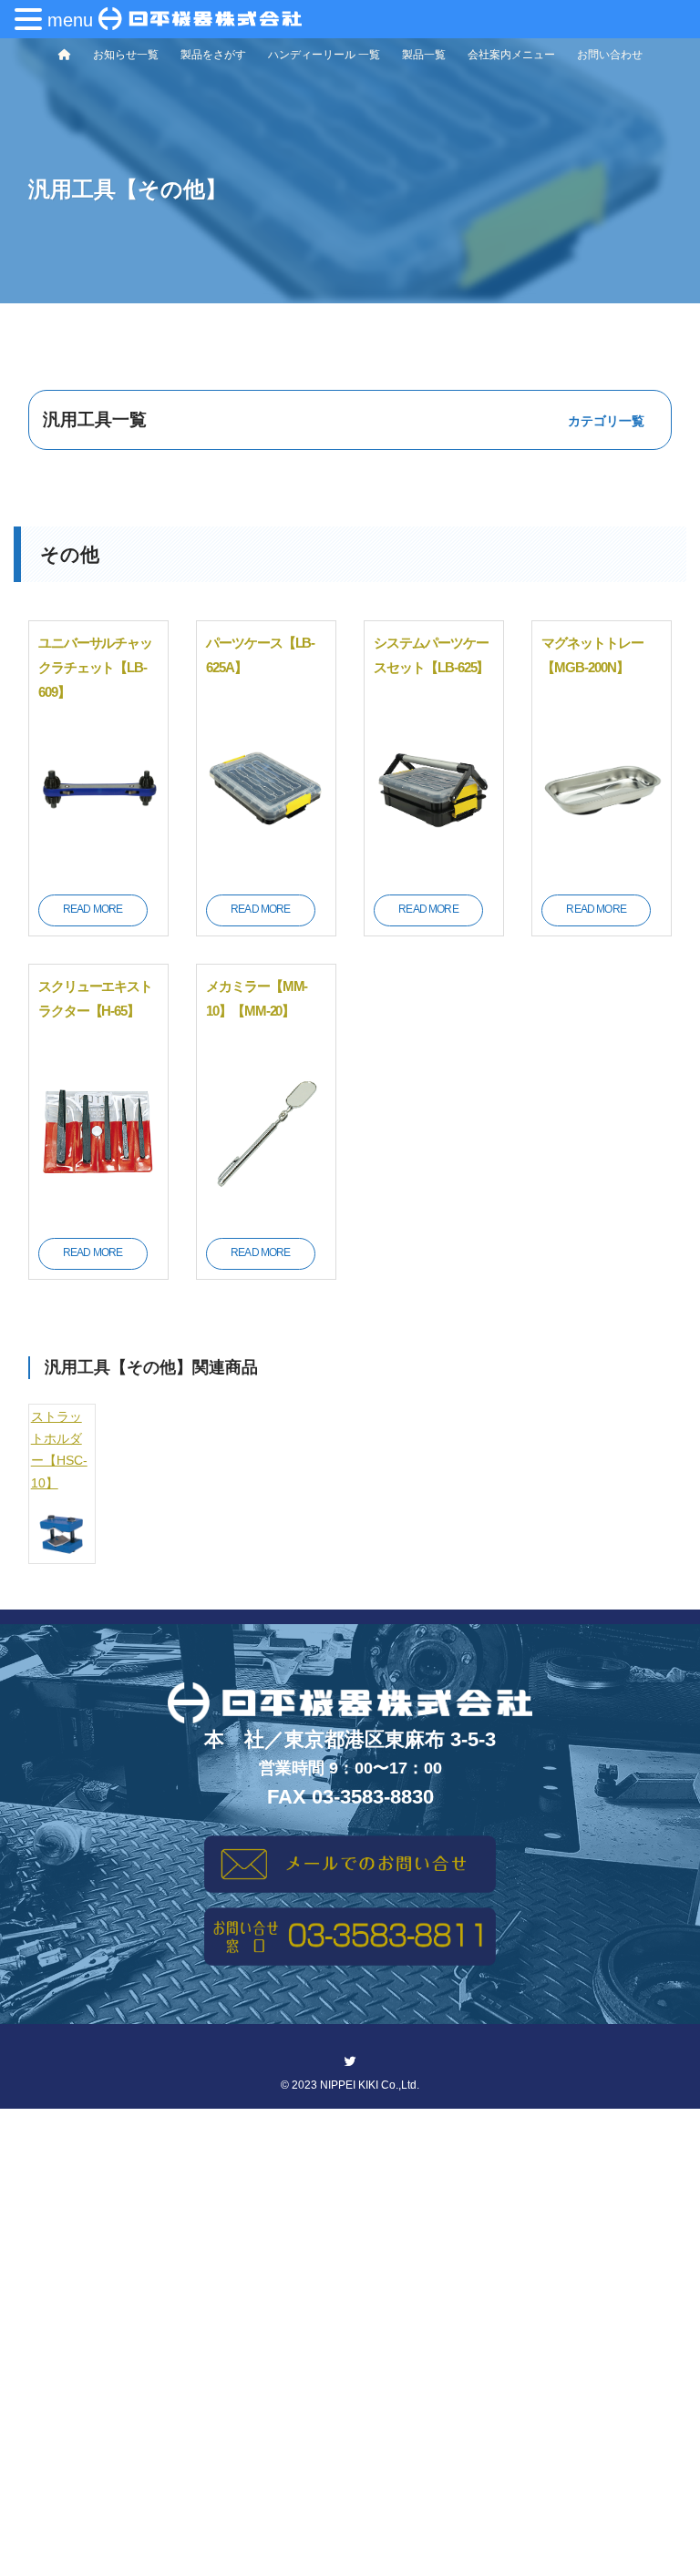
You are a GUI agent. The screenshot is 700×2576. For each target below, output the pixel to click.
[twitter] (350, 2061)
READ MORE (93, 909)
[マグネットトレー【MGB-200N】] (602, 869)
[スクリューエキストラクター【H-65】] (98, 1212)
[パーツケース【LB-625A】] (266, 869)
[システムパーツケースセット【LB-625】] (434, 869)
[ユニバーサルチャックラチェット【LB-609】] (98, 869)
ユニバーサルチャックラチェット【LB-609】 (96, 667)
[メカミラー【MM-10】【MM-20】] (266, 1212)
